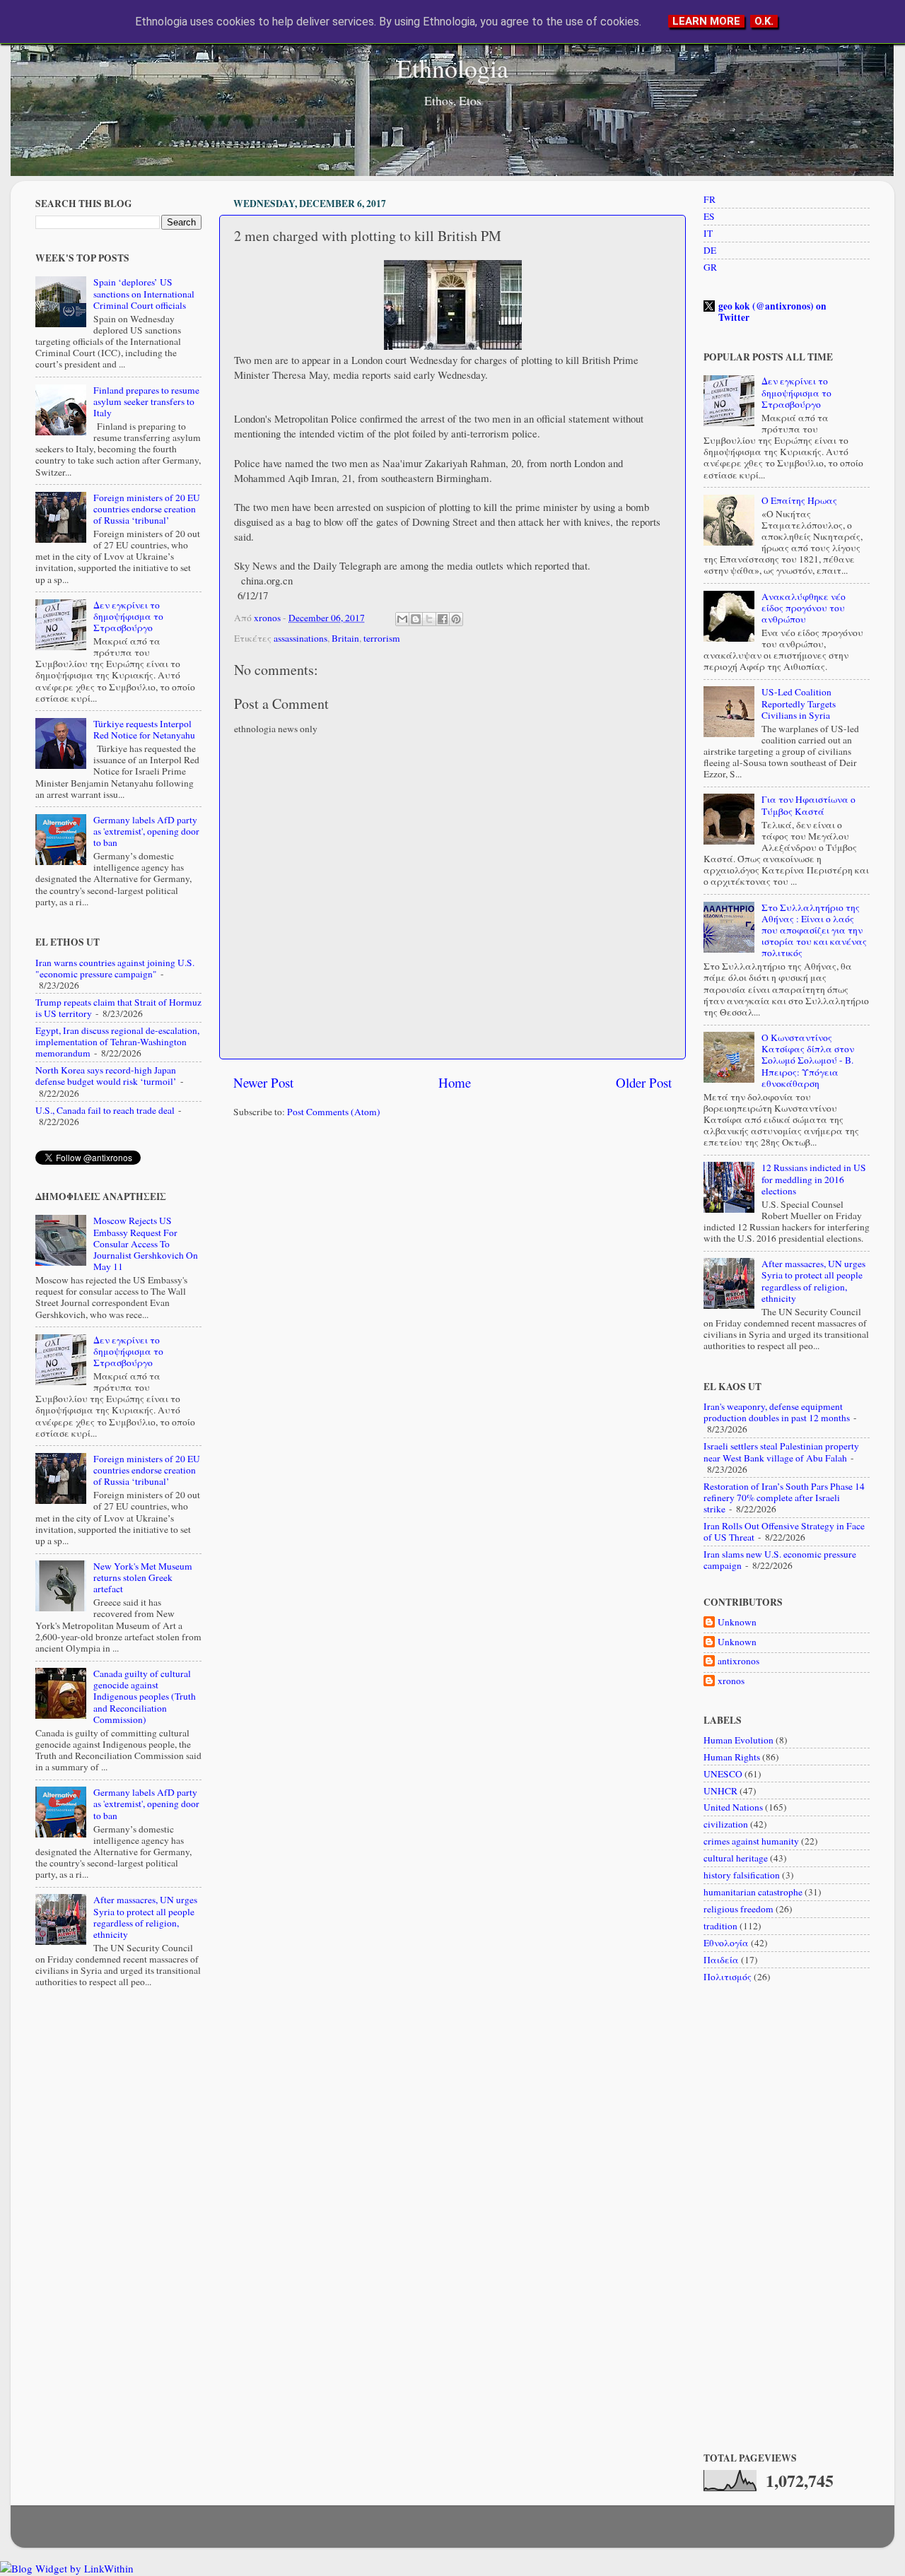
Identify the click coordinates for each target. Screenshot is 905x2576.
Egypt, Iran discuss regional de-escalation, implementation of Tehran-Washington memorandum (117, 1042)
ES (709, 216)
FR (710, 199)
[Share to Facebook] (443, 619)
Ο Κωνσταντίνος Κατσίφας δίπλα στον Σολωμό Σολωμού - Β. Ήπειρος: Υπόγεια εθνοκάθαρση (808, 1060)
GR (710, 267)
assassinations (300, 638)
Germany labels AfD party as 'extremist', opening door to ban (146, 831)
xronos (731, 1681)
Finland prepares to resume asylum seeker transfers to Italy (146, 401)
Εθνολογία (726, 1943)
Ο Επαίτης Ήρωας (799, 500)
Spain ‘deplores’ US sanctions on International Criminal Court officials (144, 293)
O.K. (764, 21)
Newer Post (263, 1082)
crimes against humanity (751, 1841)
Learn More (706, 21)
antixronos (738, 1661)
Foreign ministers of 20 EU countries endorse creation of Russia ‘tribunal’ (147, 509)
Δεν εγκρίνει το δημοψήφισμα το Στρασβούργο (128, 616)
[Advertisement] (452, 1239)
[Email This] (402, 619)
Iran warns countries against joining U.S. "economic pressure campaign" (115, 968)
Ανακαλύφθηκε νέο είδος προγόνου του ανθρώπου (804, 608)
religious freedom (738, 1909)
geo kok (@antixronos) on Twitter (772, 312)
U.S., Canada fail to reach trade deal (105, 1110)
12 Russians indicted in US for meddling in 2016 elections (814, 1179)
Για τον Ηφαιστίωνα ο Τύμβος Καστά (808, 805)
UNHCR (720, 1791)
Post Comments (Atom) (334, 1112)
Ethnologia (452, 68)
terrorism (382, 638)
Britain (345, 638)
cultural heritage (736, 1858)
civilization (726, 1824)
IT (708, 233)
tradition (720, 1926)
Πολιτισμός (728, 1977)
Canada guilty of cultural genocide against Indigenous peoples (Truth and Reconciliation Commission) (145, 1696)
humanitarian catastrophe (753, 1892)
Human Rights (732, 1757)
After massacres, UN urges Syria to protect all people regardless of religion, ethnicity (145, 1917)
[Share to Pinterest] (456, 619)
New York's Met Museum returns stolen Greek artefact (143, 1577)
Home (455, 1082)
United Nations (733, 1807)
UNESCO (723, 1774)
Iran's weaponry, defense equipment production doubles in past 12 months (777, 1412)
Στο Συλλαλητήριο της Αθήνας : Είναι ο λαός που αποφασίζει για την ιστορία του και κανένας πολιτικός (814, 930)
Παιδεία (721, 1960)
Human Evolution (738, 1740)
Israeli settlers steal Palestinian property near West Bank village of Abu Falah (781, 1452)
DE (710, 250)
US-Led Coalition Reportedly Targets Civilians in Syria (799, 703)
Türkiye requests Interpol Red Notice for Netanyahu (144, 729)
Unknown (737, 1622)
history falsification (742, 1875)
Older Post (644, 1082)
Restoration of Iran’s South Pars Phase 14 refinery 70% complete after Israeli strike (784, 1498)
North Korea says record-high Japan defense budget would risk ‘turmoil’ (106, 1076)
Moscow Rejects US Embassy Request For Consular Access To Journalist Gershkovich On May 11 (146, 1243)
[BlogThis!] (416, 619)
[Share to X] (429, 619)
